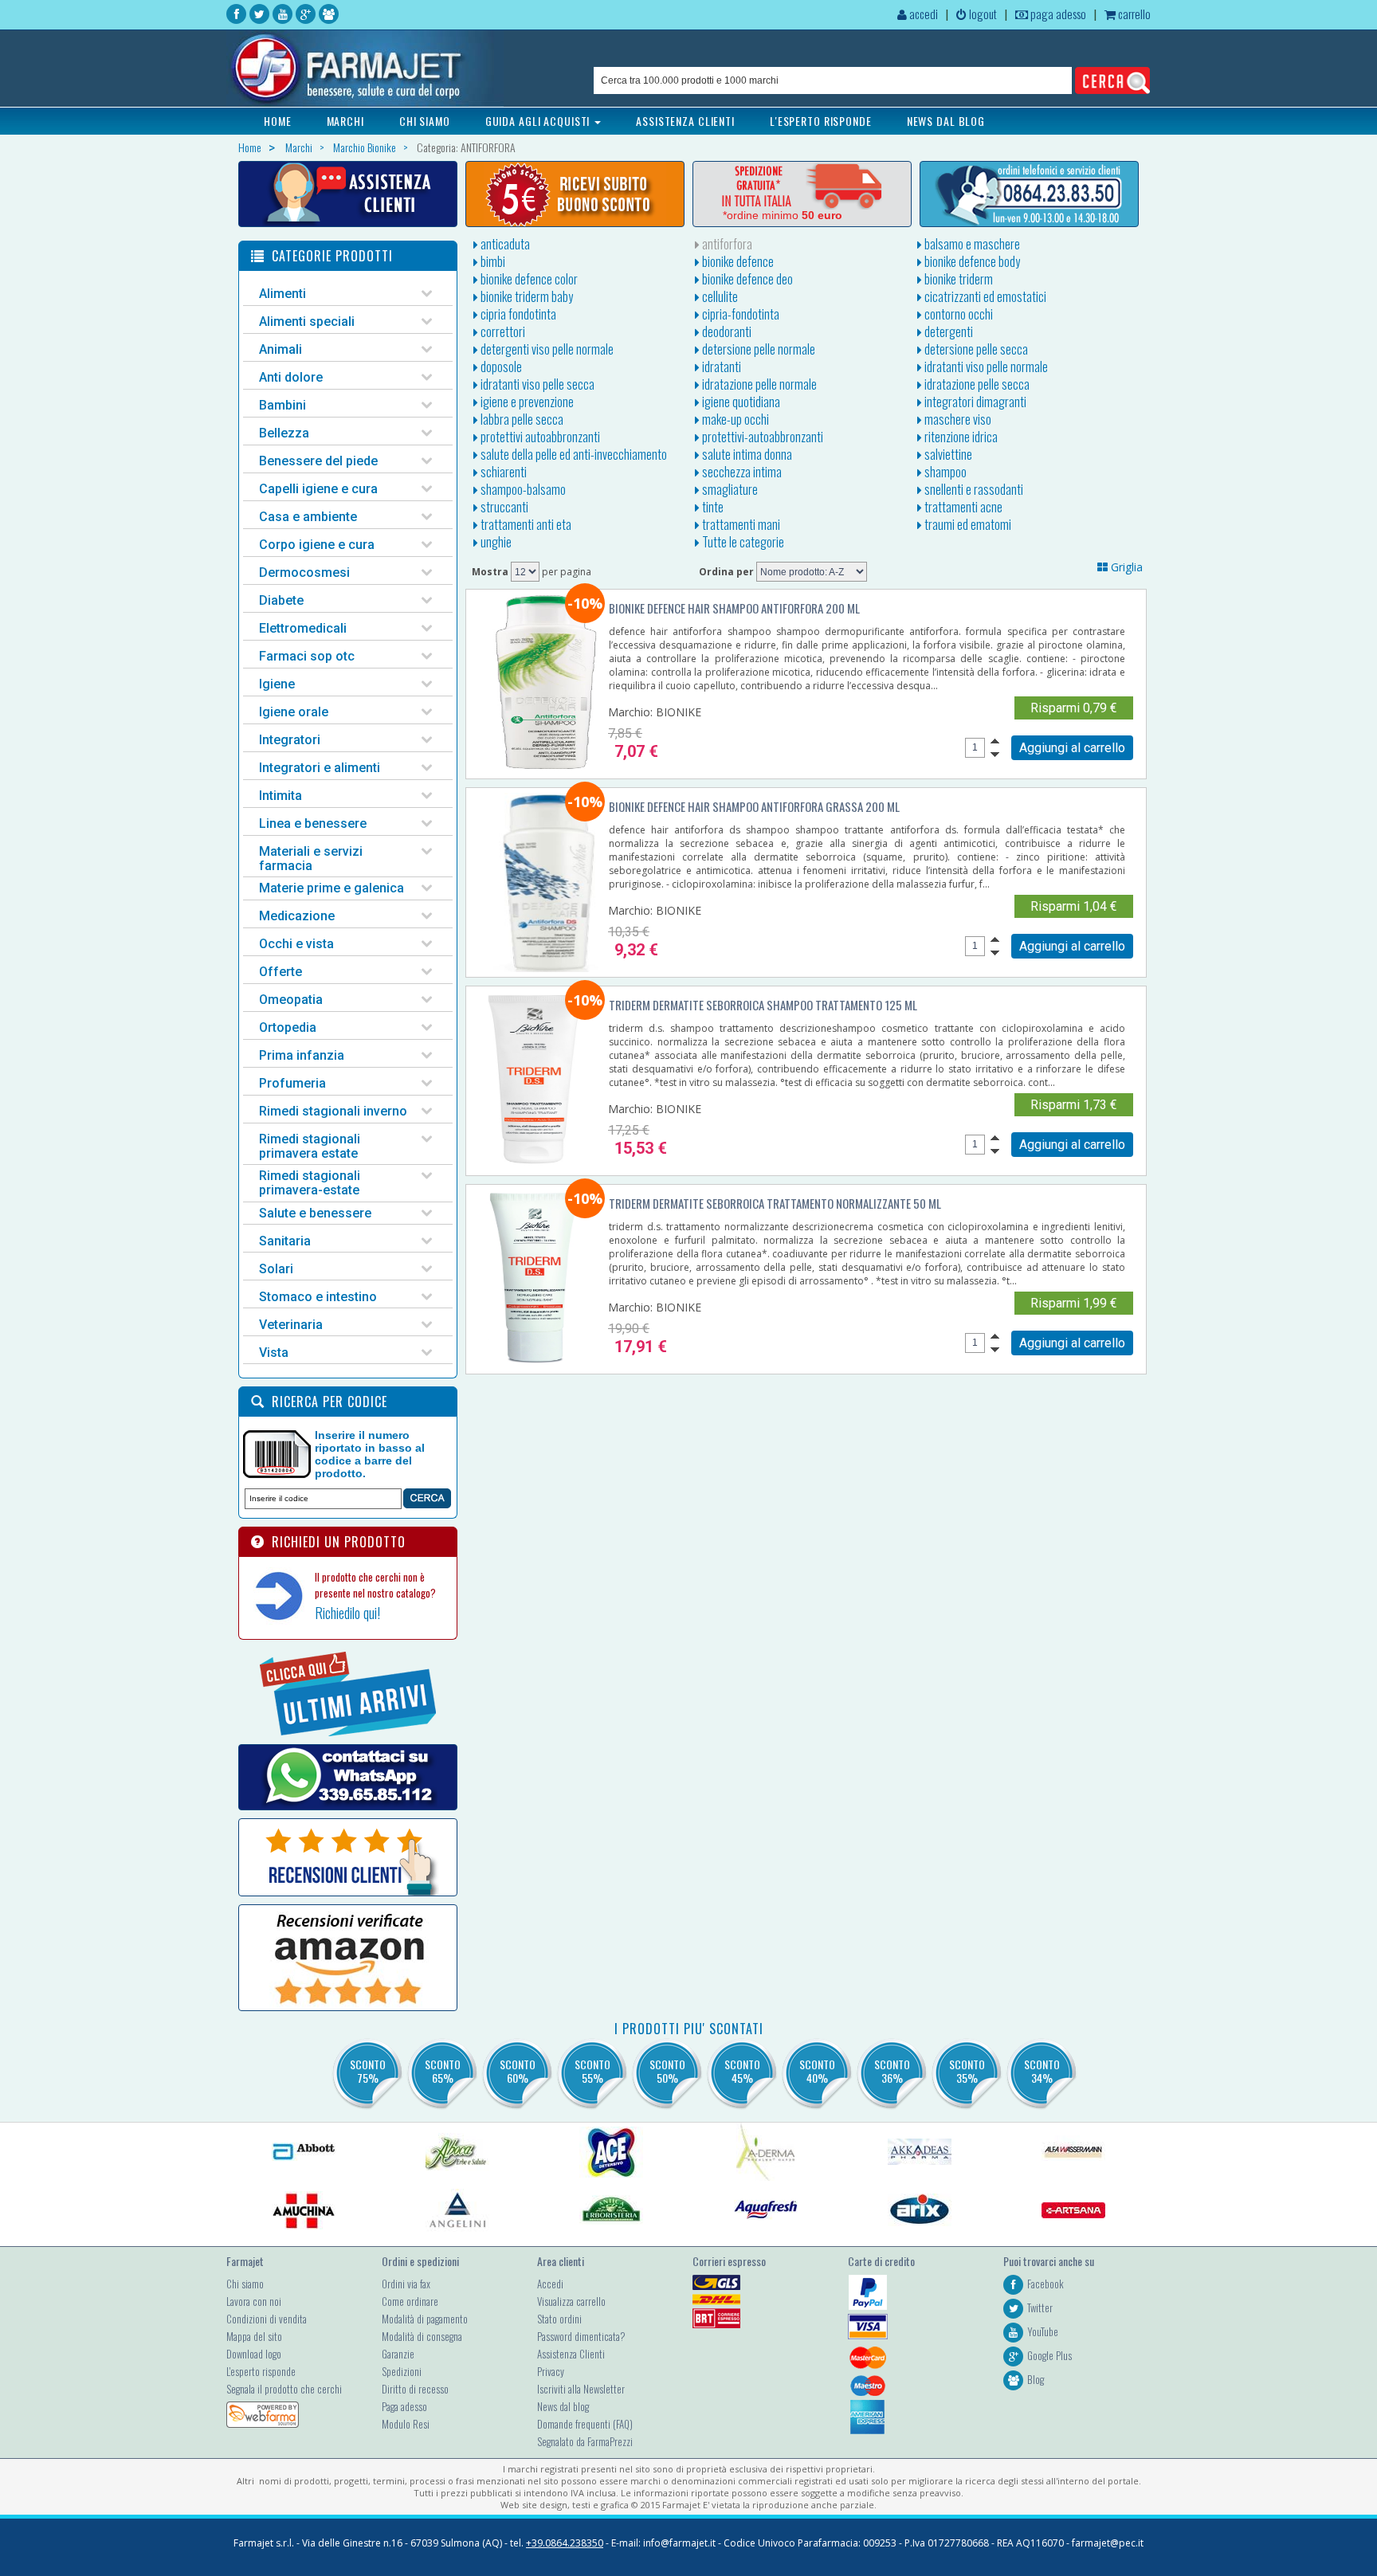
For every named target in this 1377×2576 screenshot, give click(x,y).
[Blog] (329, 14)
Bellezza (284, 433)
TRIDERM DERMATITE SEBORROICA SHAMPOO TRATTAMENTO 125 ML (763, 1005)
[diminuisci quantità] (995, 755)
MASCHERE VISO (957, 419)
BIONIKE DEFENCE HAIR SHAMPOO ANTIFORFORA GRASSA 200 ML (754, 806)
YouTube (1043, 2331)
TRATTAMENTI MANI (740, 524)
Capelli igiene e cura (318, 489)
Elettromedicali (303, 628)
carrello (1133, 14)
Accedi (550, 2284)
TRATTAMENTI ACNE (962, 507)
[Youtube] (282, 14)
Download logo (254, 2354)
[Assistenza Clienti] (348, 194)
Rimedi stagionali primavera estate (310, 1146)
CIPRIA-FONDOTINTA (739, 314)
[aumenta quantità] (995, 741)
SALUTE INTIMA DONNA (746, 454)
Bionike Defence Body (971, 261)
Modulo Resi (406, 2424)
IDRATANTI (720, 367)
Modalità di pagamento (425, 2319)
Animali (280, 349)
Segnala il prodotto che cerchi (284, 2389)
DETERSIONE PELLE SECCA (975, 349)
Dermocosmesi (304, 572)
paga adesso (1057, 14)
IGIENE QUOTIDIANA (740, 402)
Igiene (277, 684)
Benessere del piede (318, 461)
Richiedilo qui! (347, 1613)
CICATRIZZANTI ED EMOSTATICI (984, 296)
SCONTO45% (742, 2071)
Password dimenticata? (581, 2336)
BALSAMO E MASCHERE (971, 244)
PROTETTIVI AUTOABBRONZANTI (539, 437)
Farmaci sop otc (307, 656)
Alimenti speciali (307, 322)
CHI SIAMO (425, 121)
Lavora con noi (254, 2301)
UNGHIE (495, 542)
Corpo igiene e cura (317, 545)
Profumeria (292, 1083)
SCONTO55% (592, 2071)
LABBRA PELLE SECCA (521, 419)
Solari (276, 1269)
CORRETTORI (502, 331)
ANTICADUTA (504, 244)
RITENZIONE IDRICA (960, 437)
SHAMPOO (944, 472)
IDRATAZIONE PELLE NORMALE (758, 384)
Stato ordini (559, 2319)
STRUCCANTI (503, 507)
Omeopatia (291, 1000)
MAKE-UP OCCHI (734, 419)
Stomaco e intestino (318, 1297)
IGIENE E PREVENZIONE (526, 402)
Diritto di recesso (415, 2389)
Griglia (1125, 567)
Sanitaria (285, 1241)
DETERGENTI (947, 331)
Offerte (280, 972)
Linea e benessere (313, 823)
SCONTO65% (443, 2071)
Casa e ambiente (308, 517)
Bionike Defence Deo (746, 279)
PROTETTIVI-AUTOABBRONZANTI (761, 437)
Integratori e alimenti (320, 768)
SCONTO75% (368, 2071)
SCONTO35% (967, 2071)
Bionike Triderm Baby (526, 296)
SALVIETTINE (947, 454)
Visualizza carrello (571, 2301)
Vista (274, 1353)
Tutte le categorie (742, 542)
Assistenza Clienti (571, 2354)
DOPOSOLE (500, 367)
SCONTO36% (892, 2071)
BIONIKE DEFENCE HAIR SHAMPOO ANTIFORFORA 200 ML (734, 608)
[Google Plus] (306, 14)
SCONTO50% (667, 2071)
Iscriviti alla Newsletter (581, 2389)
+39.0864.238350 (565, 2543)
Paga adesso (404, 2406)
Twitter (1040, 2307)
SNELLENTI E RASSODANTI (973, 489)
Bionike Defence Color (528, 279)
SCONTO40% (817, 2071)
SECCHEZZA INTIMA (741, 472)
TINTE (712, 507)
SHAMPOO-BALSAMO (522, 489)
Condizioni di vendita (267, 2319)
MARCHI (345, 121)
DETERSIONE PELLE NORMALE (757, 349)
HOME (278, 121)
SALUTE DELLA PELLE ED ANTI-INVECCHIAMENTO (573, 454)
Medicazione (297, 916)
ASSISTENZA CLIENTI (685, 121)
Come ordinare (410, 2301)
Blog (1036, 2379)
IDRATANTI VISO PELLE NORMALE (985, 367)
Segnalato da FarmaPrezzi (585, 2441)
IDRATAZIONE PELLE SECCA (976, 384)
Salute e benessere (315, 1213)
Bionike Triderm (957, 279)
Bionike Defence (737, 261)
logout (982, 14)
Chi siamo (245, 2284)
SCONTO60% (518, 2071)
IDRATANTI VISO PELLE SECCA (536, 384)
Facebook (1045, 2284)
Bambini (282, 405)
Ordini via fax (406, 2284)
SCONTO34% (1042, 2071)
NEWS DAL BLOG (946, 121)
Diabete (281, 600)
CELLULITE (719, 296)
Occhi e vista (296, 944)
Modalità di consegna (422, 2336)
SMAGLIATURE (729, 489)
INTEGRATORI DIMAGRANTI (974, 402)
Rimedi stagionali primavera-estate (310, 1183)
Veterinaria (291, 1325)
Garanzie (398, 2354)
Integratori (290, 740)
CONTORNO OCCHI (957, 314)
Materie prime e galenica (331, 888)
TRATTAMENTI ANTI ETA (525, 524)
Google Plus (1049, 2355)
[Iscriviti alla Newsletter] (575, 194)
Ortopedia (288, 1027)
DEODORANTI (726, 331)
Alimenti (282, 294)
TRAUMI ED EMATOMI (967, 524)
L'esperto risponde (261, 2371)
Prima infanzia (302, 1055)
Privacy (551, 2371)
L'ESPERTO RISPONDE (821, 121)
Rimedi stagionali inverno (333, 1111)
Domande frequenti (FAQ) (585, 2424)
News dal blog (563, 2406)
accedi (922, 14)
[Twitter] (259, 14)
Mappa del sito (254, 2336)
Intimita (280, 796)
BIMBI (492, 261)
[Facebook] (236, 14)
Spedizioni (402, 2371)
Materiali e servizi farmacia (311, 859)
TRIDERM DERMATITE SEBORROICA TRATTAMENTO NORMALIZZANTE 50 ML (775, 1203)
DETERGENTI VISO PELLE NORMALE (546, 349)
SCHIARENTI (502, 472)
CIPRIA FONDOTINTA (517, 314)
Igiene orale (294, 712)
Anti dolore (291, 377)
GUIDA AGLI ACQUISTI (539, 121)
